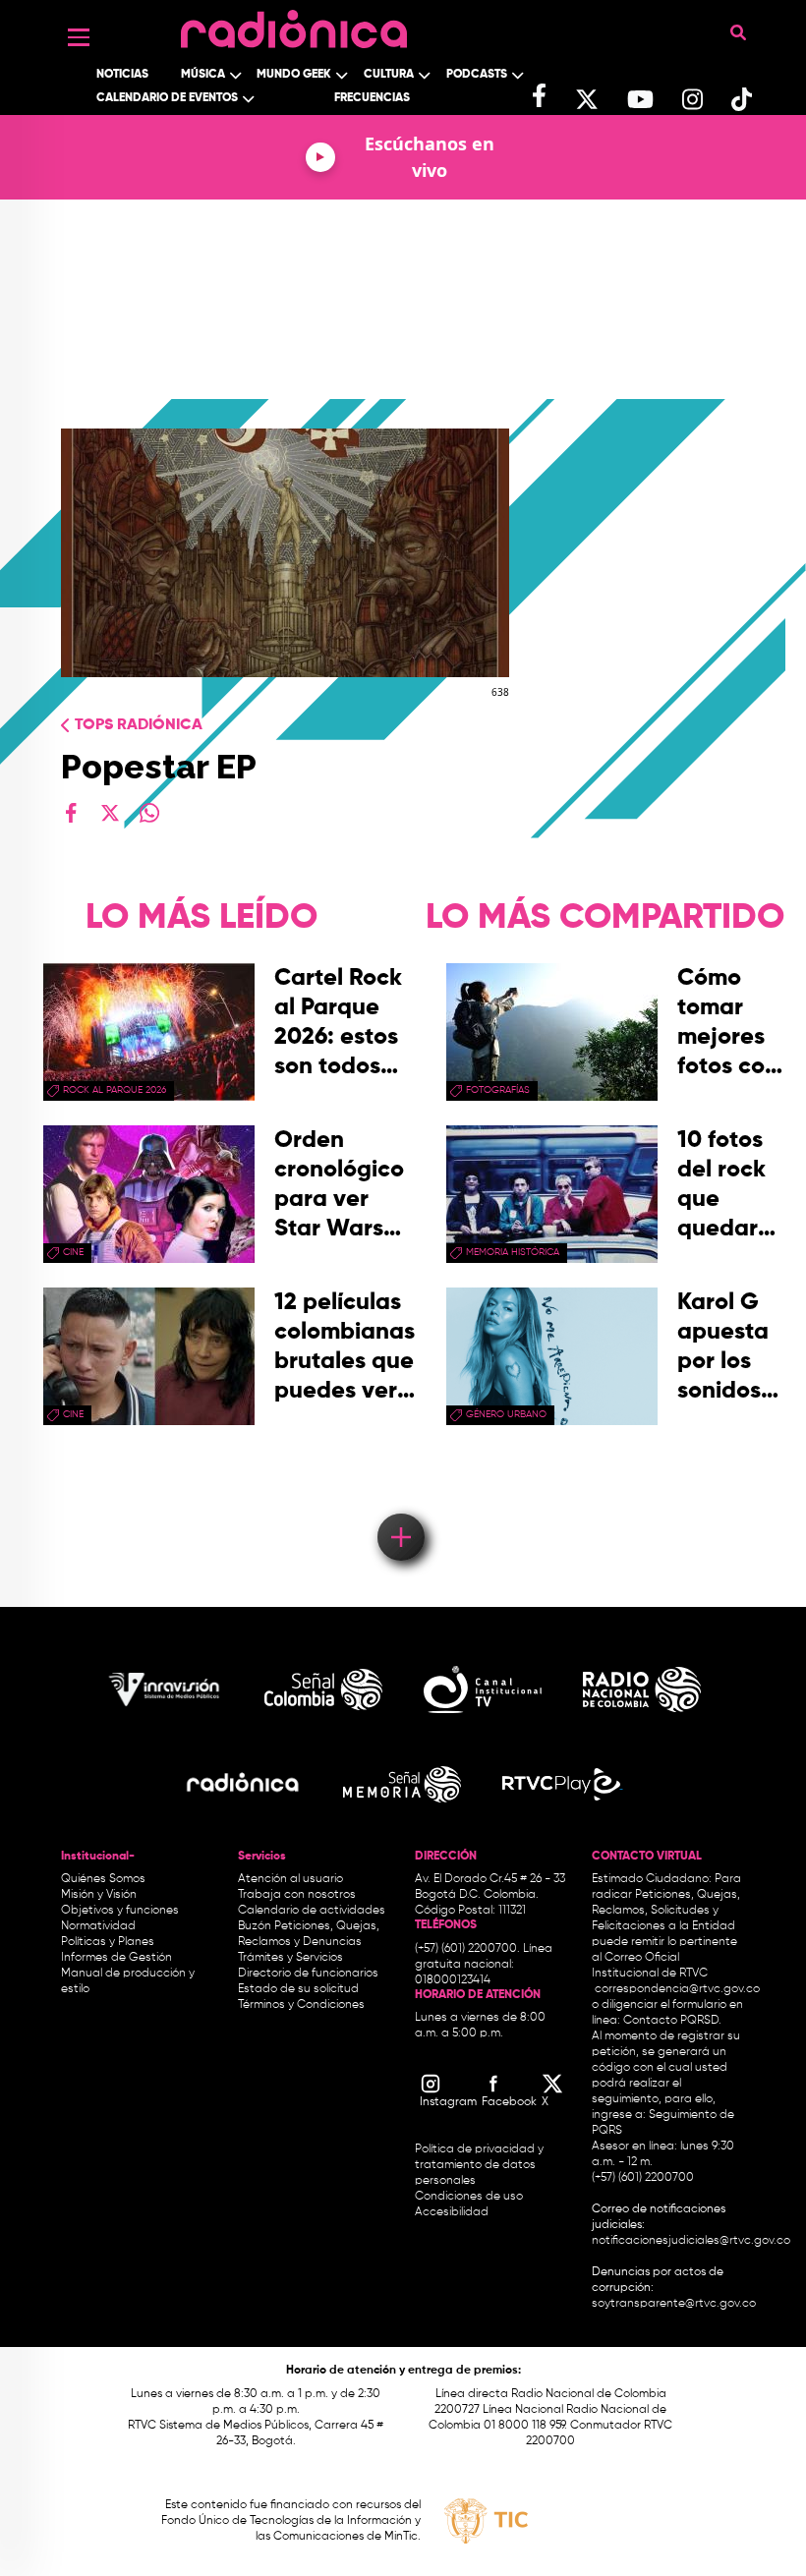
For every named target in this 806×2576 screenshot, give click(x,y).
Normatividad (98, 1926)
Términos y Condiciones (301, 2005)
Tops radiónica (139, 725)
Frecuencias (372, 98)
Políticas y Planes (108, 1942)
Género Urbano (506, 1414)
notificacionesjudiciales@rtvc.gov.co (691, 2241)
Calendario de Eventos (167, 98)
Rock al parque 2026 (115, 1090)
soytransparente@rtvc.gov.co (674, 2304)
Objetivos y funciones (120, 1911)
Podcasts (477, 75)
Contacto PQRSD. (672, 2021)
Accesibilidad (453, 2212)
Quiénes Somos (103, 1879)
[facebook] (71, 813)
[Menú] (79, 37)
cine (73, 1252)
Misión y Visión (99, 1895)
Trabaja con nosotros (297, 1895)
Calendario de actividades (312, 1911)
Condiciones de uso (469, 2197)
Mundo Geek (294, 75)
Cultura (389, 75)
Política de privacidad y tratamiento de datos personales (479, 2165)
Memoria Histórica (513, 1252)
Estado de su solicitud (298, 1989)
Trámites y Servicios (290, 1958)
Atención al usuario (290, 1879)
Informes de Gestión (116, 1958)
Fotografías (498, 1090)
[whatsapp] (149, 813)
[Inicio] (294, 24)
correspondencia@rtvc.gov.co (677, 1989)
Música (203, 75)
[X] (110, 813)
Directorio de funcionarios (308, 1974)
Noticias (122, 75)
